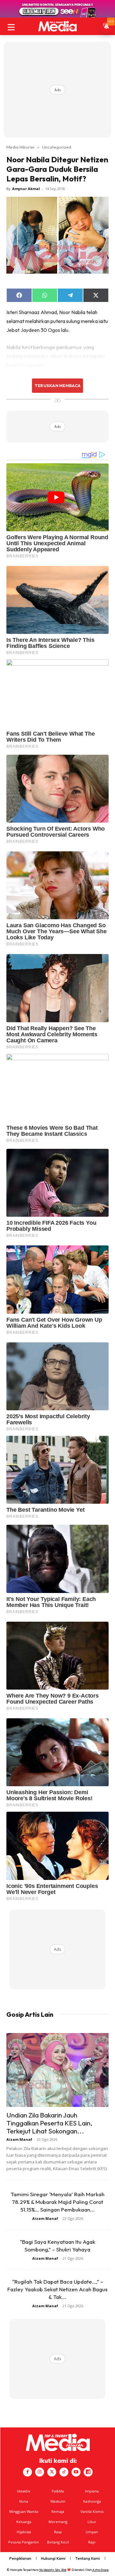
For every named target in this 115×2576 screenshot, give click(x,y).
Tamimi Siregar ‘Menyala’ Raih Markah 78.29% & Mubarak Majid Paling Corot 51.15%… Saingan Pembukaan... (57, 2202)
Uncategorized (57, 147)
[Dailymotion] (88, 2472)
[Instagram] (40, 2472)
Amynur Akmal (26, 189)
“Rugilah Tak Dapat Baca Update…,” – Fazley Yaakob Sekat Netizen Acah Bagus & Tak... (57, 2289)
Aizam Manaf (19, 2139)
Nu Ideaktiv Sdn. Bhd (53, 2570)
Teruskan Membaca (57, 385)
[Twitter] (52, 2472)
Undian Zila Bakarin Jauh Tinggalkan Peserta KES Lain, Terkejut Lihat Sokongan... (49, 2123)
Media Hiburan (20, 147)
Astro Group (100, 2570)
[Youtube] (76, 2472)
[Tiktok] (64, 2472)
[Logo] (57, 26)
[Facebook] (27, 2472)
